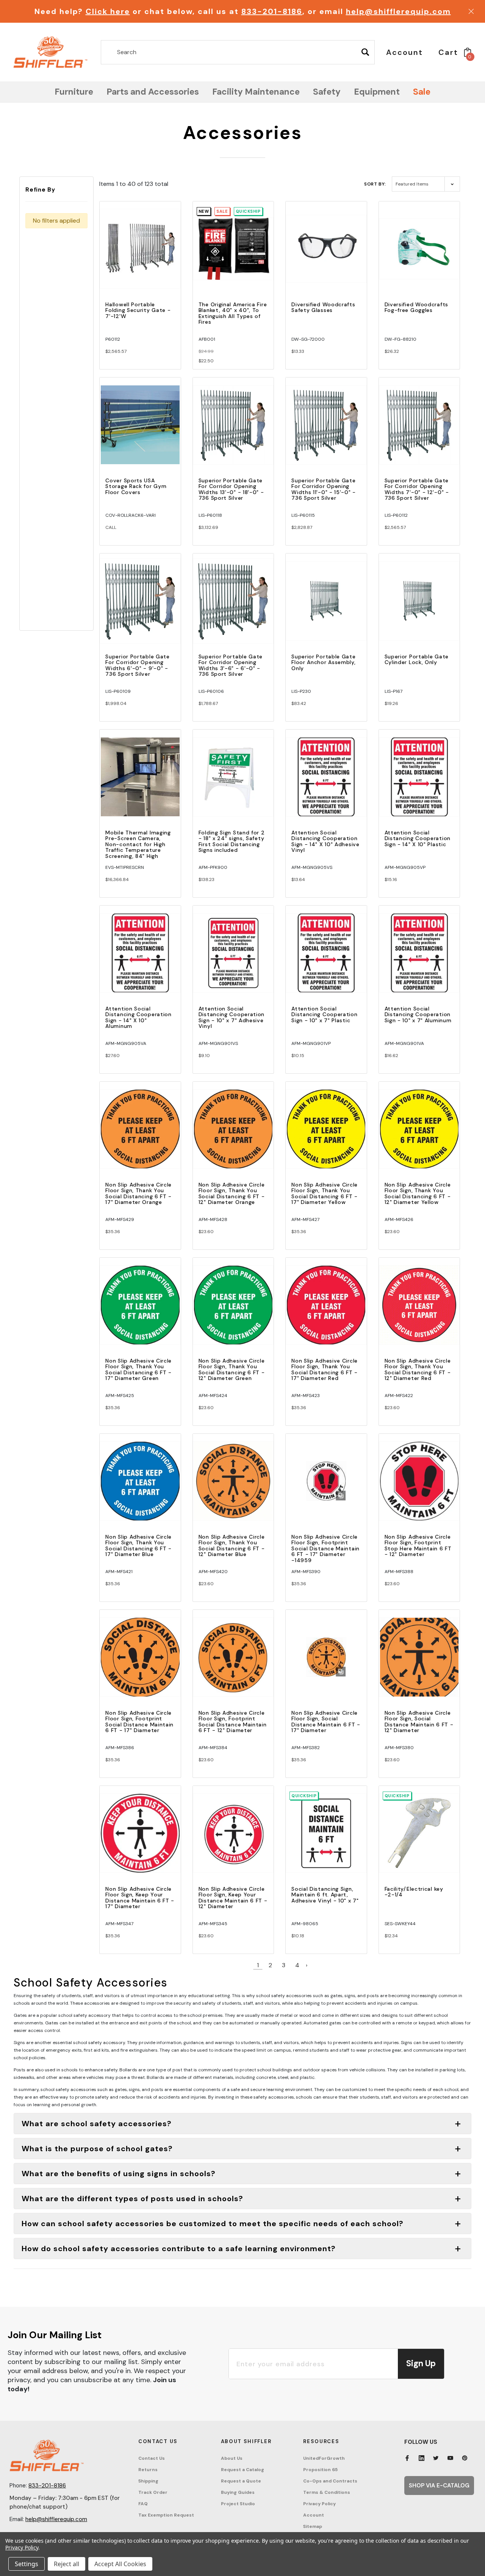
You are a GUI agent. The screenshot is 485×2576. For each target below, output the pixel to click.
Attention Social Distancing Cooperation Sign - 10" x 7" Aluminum (418, 1014)
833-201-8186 (272, 11)
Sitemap (313, 2526)
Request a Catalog (242, 2470)
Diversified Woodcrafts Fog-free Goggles (416, 307)
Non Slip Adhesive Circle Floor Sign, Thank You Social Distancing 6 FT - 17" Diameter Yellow (325, 1193)
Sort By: (375, 184)
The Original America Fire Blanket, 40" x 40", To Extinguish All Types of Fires (233, 313)
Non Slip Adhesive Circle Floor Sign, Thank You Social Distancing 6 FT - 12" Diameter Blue (232, 1545)
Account (314, 2515)
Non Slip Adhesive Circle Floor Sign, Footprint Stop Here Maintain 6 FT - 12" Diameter (418, 1545)
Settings (27, 2564)
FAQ (143, 2504)
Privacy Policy (319, 2504)
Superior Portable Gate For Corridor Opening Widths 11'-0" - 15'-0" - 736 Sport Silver (324, 489)
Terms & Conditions (327, 2492)
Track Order (153, 2492)
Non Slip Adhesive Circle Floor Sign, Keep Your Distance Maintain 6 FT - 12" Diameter (233, 1898)
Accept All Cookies (120, 2564)
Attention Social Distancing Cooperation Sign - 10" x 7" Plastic (324, 1014)
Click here (108, 11)
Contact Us (152, 2458)
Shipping (148, 2481)
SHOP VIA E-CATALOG (439, 2486)
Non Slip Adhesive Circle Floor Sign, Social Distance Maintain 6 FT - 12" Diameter (419, 1721)
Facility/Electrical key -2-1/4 (414, 1892)
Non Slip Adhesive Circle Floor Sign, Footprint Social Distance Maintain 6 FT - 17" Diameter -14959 (325, 1548)
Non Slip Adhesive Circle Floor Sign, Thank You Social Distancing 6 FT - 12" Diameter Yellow (418, 1193)
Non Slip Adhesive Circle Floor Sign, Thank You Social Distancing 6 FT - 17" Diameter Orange (138, 1193)
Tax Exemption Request (166, 2515)
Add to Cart (140, 255)
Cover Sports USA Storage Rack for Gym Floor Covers (136, 486)
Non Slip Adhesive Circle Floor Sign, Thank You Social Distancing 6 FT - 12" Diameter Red (418, 1369)
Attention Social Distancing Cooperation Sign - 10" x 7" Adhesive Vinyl (232, 1017)
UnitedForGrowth (324, 2458)
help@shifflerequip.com (398, 11)
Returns (148, 2470)
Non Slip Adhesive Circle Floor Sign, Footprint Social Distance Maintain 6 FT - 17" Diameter (139, 1721)
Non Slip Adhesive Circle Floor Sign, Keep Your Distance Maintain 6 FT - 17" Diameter (140, 1898)
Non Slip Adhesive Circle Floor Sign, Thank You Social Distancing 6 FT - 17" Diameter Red (325, 1369)
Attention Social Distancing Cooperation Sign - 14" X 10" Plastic (418, 838)
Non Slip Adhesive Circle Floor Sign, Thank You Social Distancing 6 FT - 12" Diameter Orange (232, 1193)
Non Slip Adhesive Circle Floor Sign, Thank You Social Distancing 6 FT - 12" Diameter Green (232, 1369)
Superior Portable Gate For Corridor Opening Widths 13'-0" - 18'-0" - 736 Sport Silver (231, 489)
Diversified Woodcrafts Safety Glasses (323, 307)
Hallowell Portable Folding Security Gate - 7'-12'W (138, 310)
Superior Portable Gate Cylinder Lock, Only (417, 659)
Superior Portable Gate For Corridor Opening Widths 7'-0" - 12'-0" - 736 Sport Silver (417, 489)
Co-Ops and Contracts (330, 2481)
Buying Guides (238, 2492)
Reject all (66, 2564)
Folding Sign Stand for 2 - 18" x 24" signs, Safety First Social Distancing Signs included (232, 841)
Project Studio (238, 2504)
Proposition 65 (320, 2470)
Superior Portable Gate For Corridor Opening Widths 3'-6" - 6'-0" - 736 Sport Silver (231, 665)
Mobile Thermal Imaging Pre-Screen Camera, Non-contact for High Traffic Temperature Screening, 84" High (138, 844)
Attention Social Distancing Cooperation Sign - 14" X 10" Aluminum (138, 1017)
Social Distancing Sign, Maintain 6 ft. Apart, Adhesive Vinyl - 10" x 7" (325, 1895)
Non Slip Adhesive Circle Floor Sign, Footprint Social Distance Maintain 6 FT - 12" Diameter (233, 1721)
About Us (232, 2458)
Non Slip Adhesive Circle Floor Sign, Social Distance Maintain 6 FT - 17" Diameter (326, 1721)
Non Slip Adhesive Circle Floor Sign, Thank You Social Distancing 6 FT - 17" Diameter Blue (138, 1545)
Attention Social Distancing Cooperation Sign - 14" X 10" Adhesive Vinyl (325, 841)
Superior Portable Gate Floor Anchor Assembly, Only (323, 662)
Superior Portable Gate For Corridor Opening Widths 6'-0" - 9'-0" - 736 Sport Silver (137, 665)
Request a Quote (241, 2481)
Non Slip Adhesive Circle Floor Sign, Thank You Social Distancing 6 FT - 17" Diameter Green (138, 1369)
